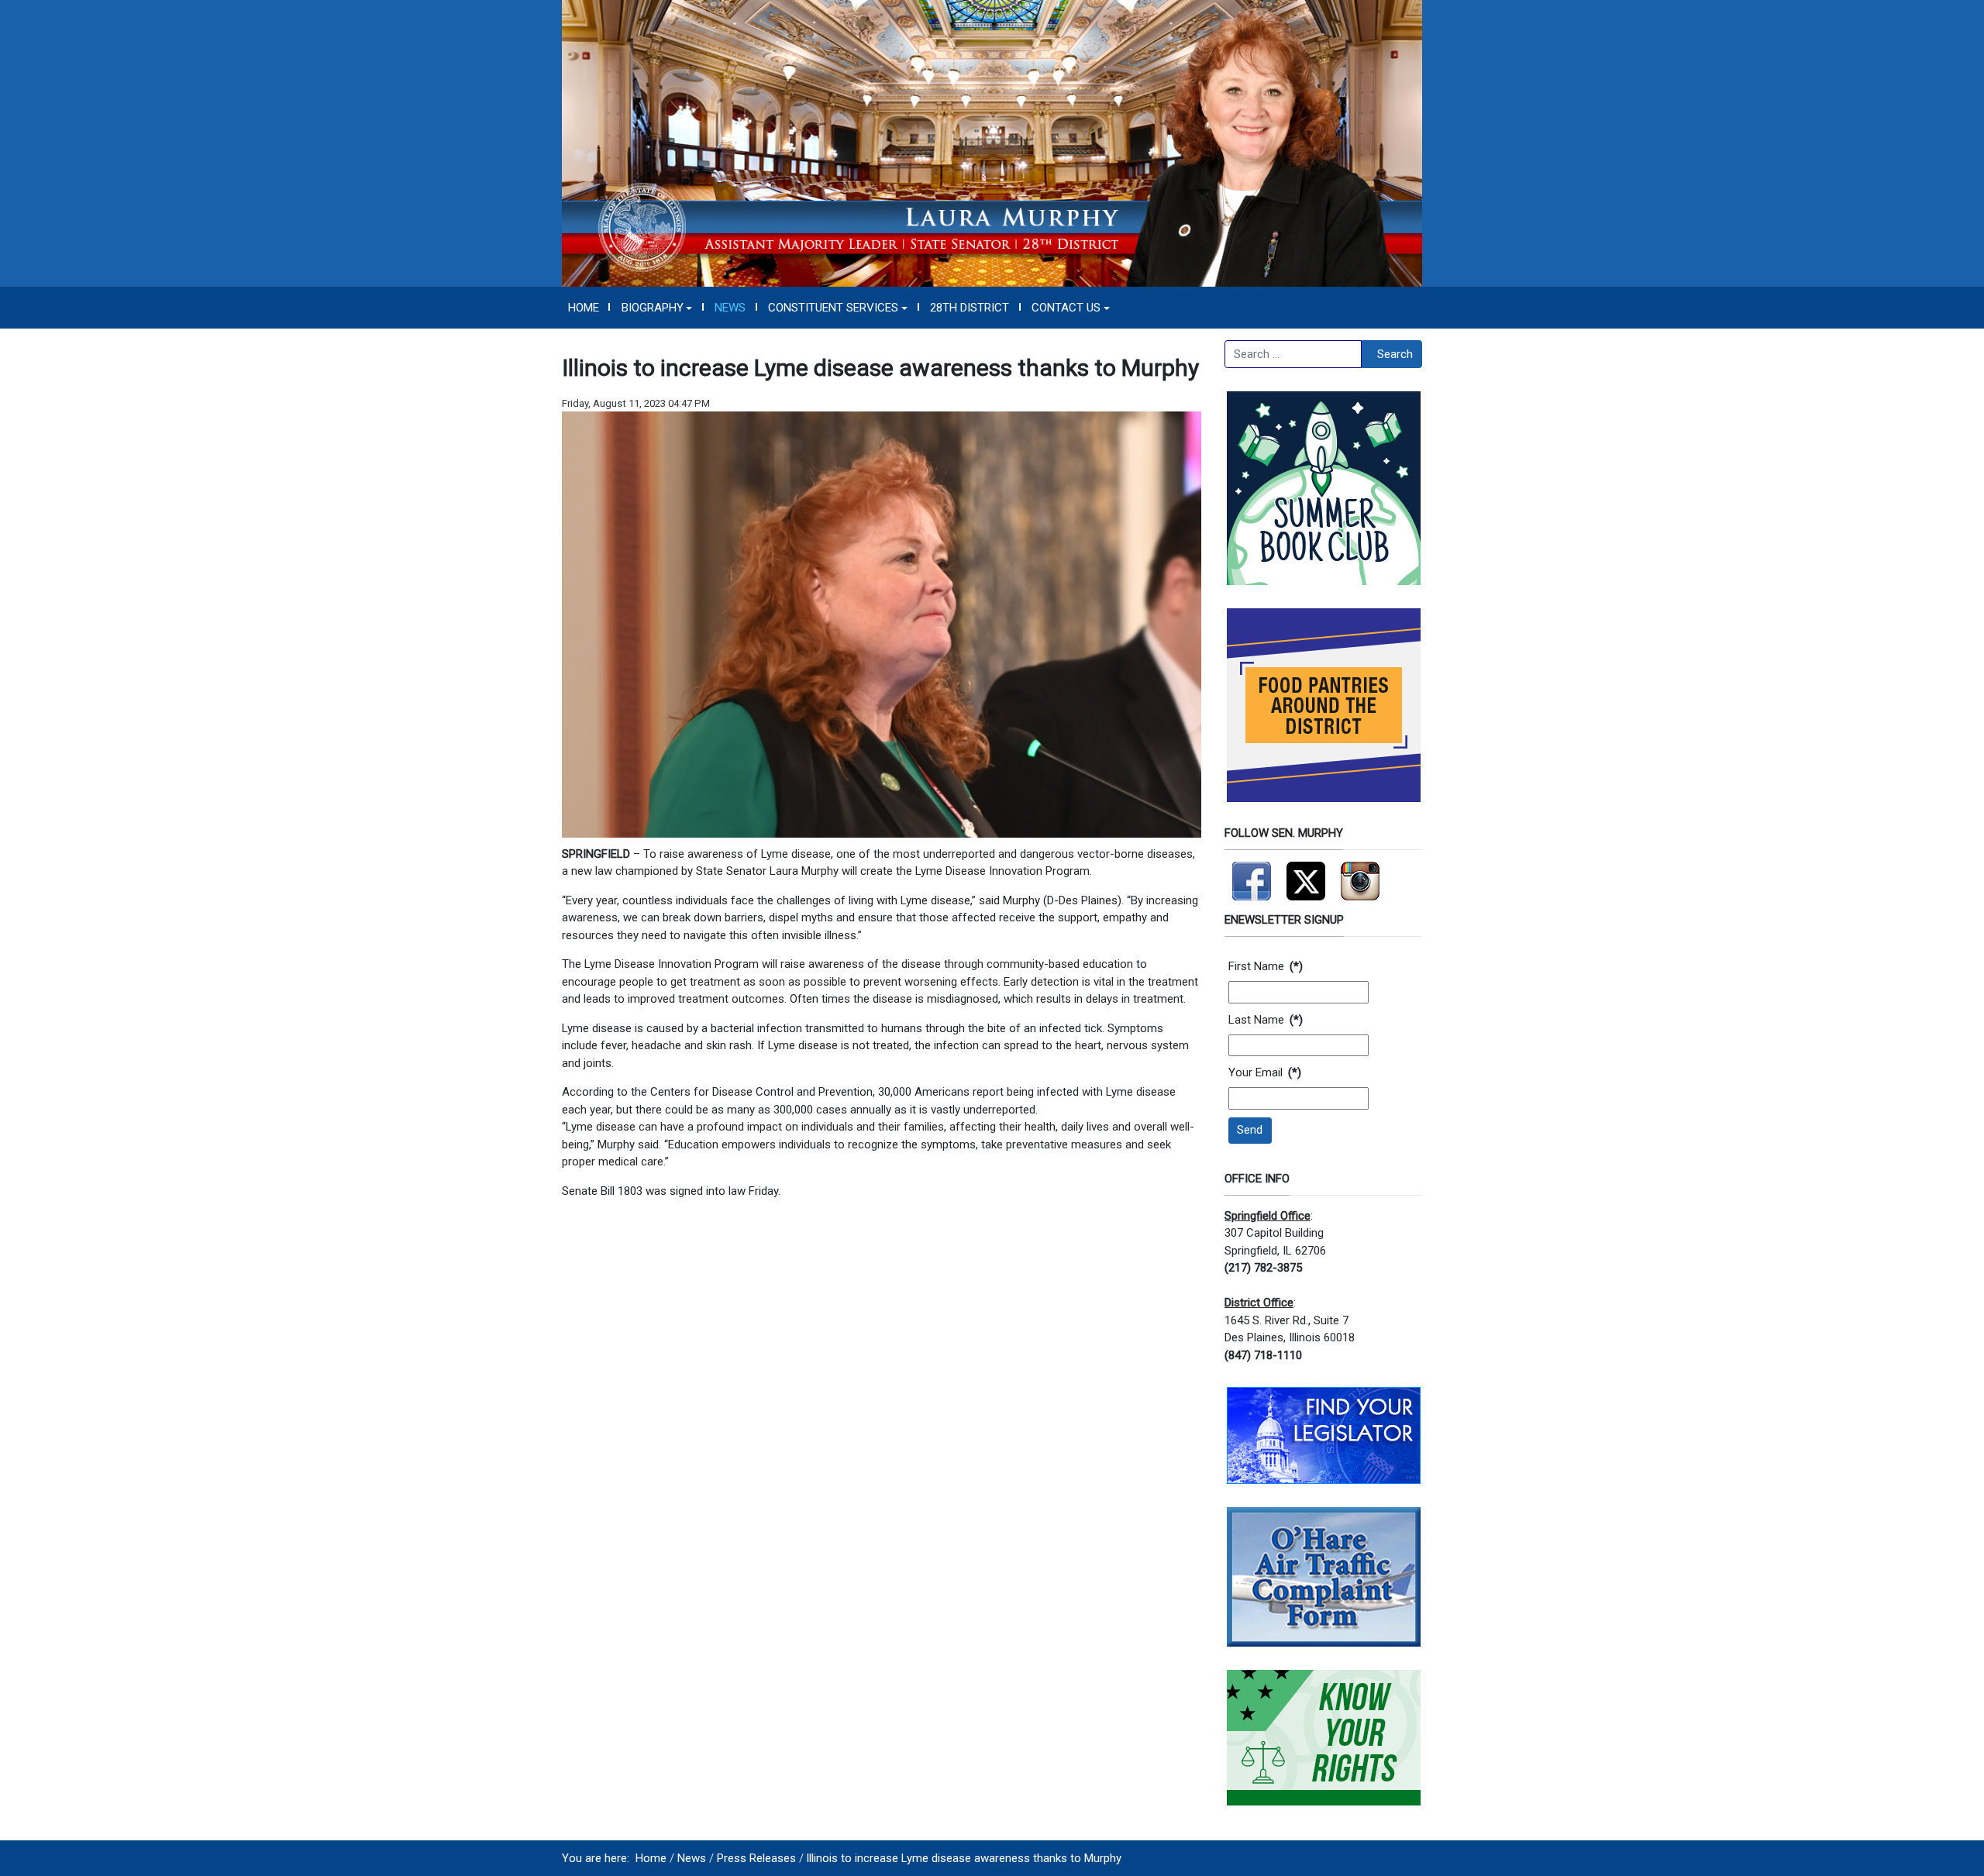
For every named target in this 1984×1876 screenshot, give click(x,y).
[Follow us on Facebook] (1252, 874)
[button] (657, 308)
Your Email (1265, 1072)
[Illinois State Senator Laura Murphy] (992, 143)
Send (1250, 1130)
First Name (1266, 966)
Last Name (1266, 1020)
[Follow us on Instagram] (1360, 874)
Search (1395, 354)
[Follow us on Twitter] (1306, 874)
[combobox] (1293, 354)
